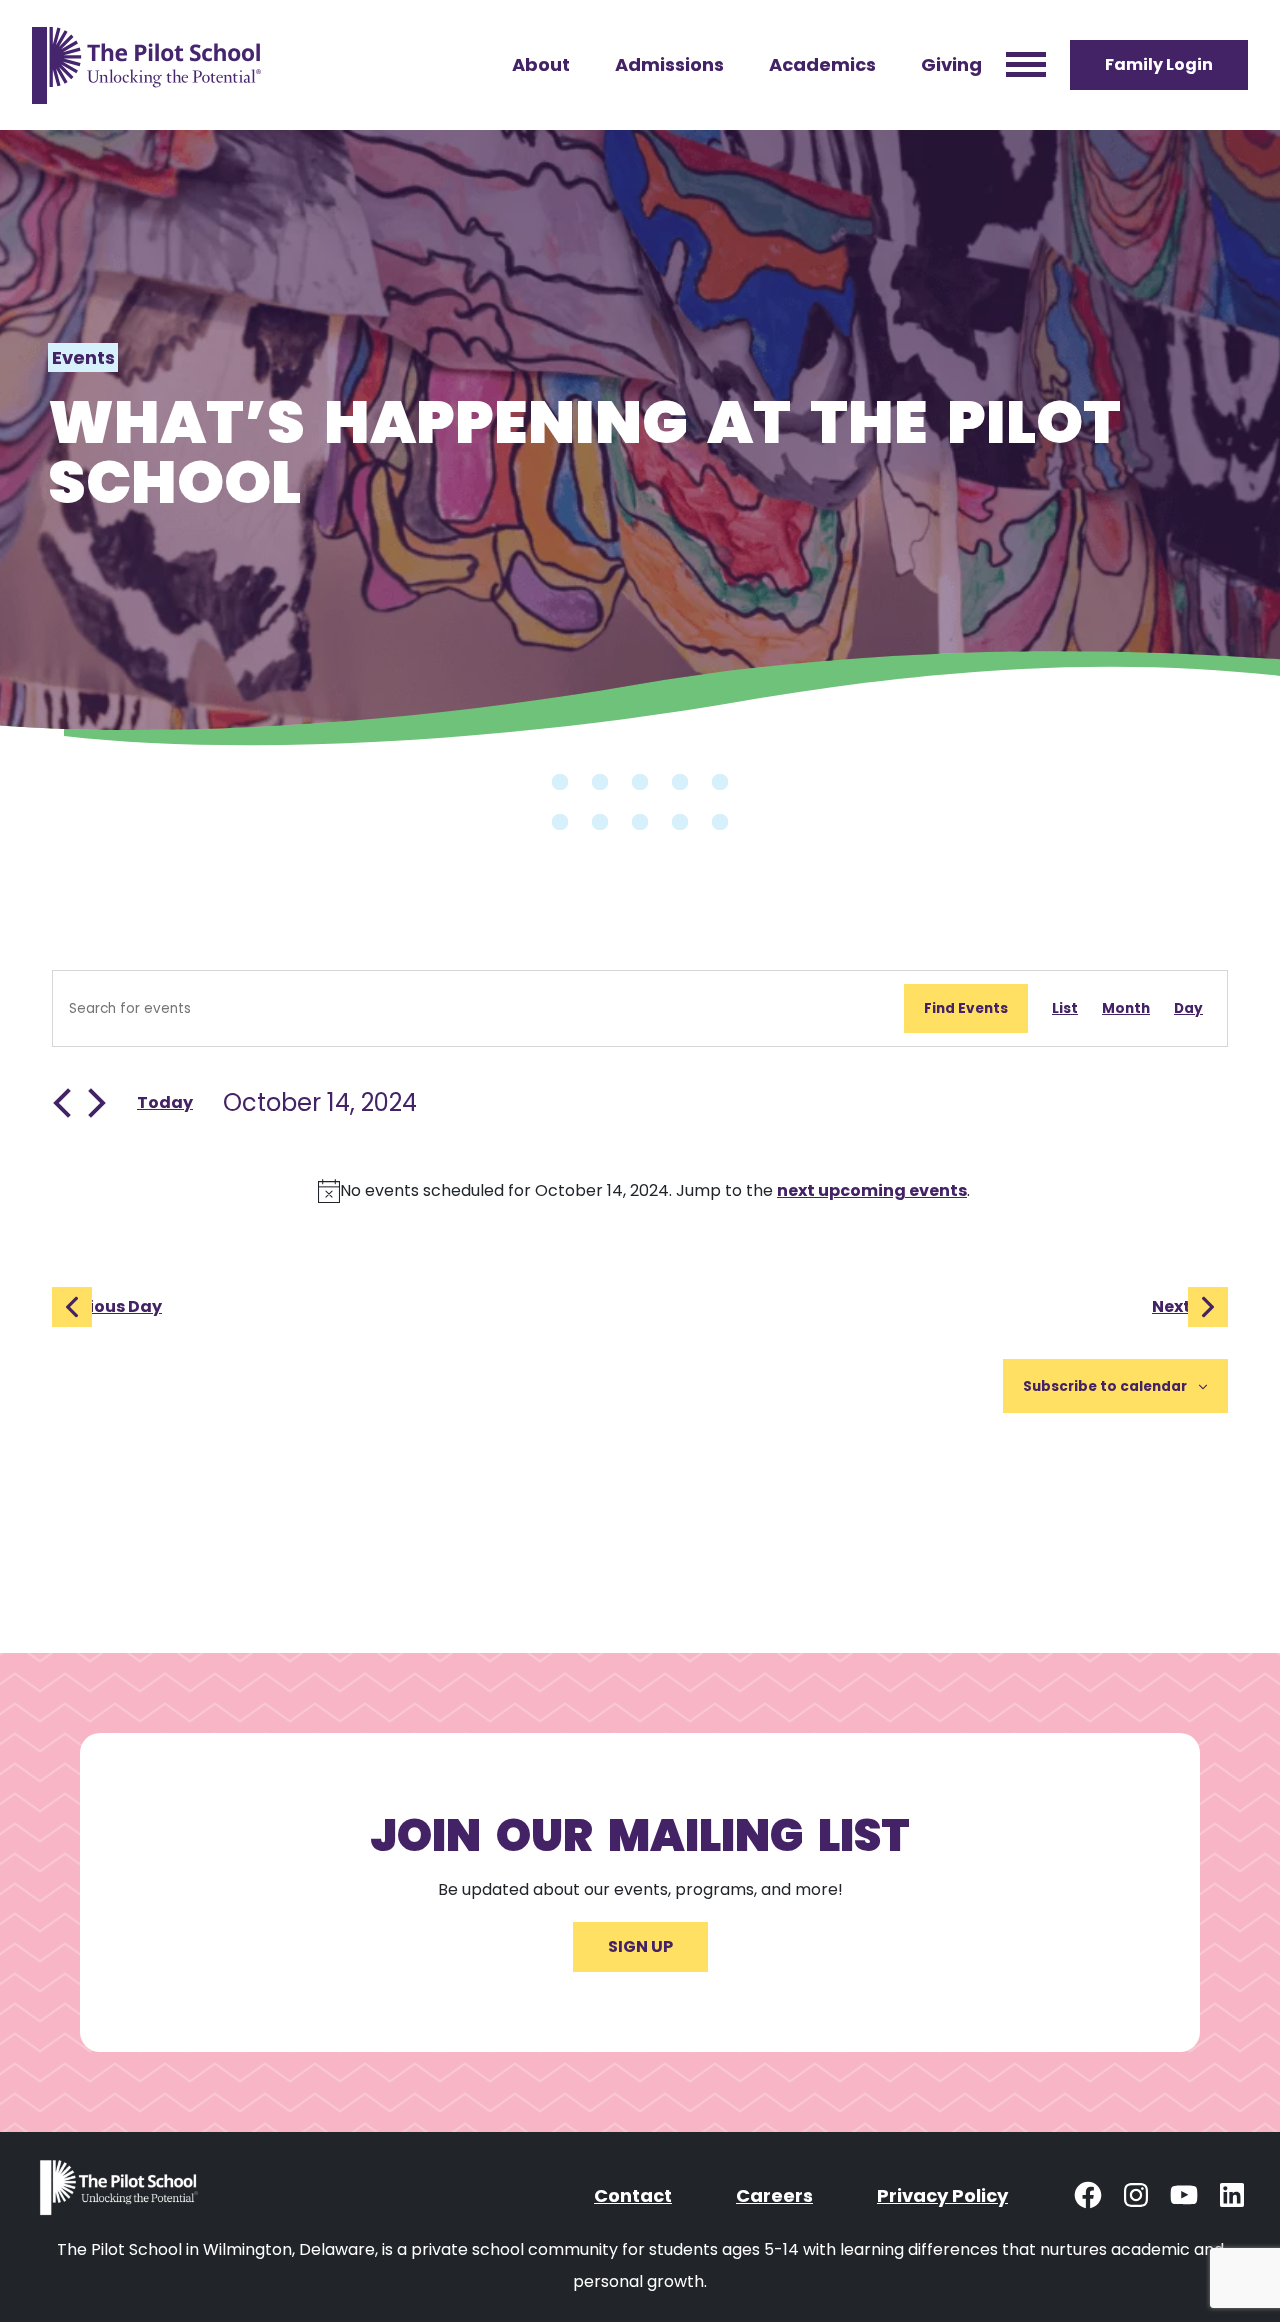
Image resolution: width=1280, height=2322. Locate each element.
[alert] (644, 1191)
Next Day (1190, 1306)
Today (165, 1102)
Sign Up (640, 1946)
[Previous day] (62, 1103)
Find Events (966, 1008)
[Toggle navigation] (1026, 65)
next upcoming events (872, 1190)
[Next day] (97, 1103)
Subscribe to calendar (1105, 1386)
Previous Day (107, 1306)
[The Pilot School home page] (146, 65)
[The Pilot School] (121, 2195)
